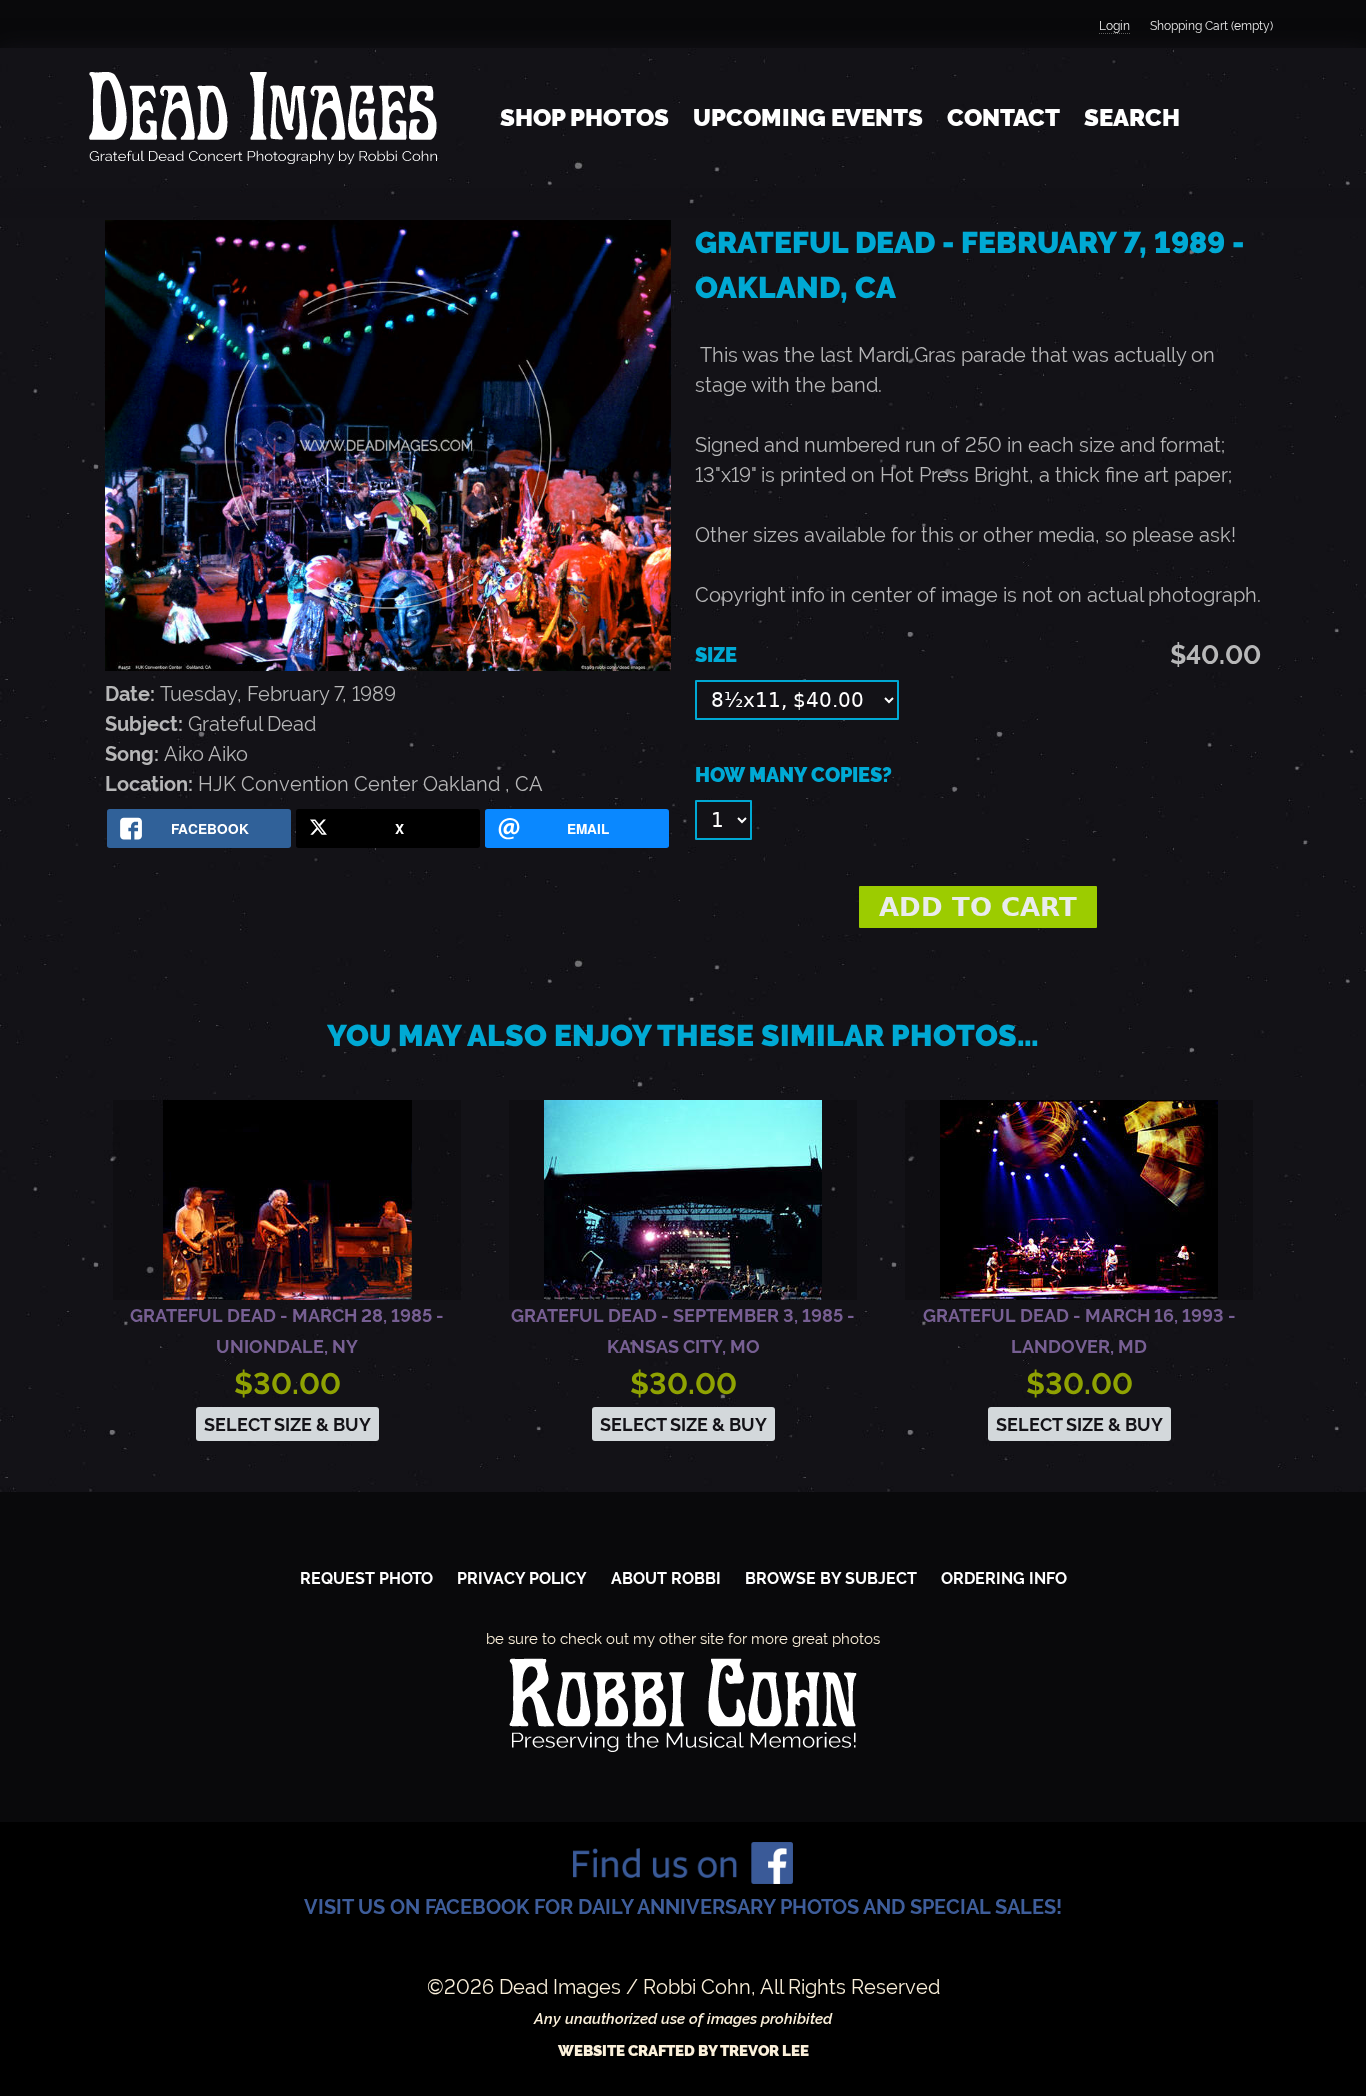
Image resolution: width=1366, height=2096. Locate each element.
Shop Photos (584, 117)
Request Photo (366, 1578)
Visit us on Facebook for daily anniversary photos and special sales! (683, 1907)
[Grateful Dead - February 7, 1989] (388, 664)
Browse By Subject (831, 1578)
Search (1132, 117)
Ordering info (1004, 1578)
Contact (1003, 117)
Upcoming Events (808, 117)
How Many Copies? (793, 775)
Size (716, 655)
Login (1114, 26)
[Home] (263, 118)
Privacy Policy (522, 1578)
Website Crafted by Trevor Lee (683, 2051)
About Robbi (666, 1578)
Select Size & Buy (287, 1424)
